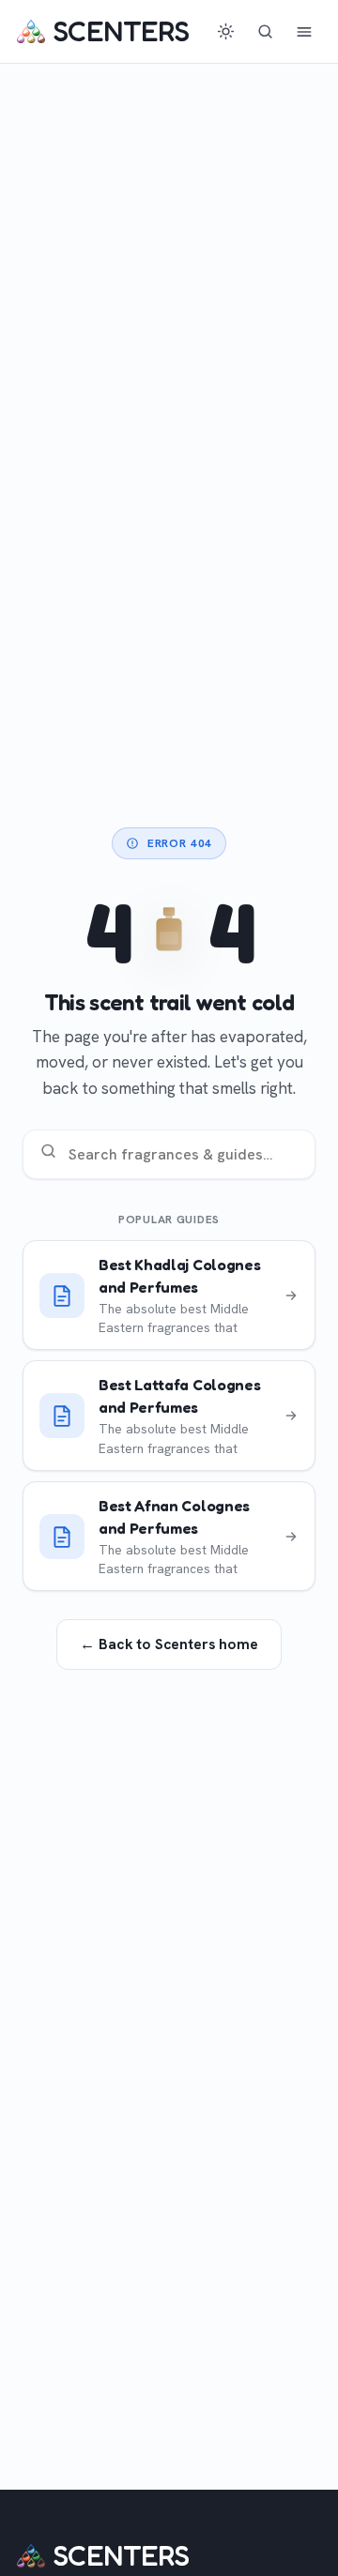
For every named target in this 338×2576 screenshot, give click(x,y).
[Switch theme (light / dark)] (225, 32)
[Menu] (304, 32)
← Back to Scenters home (169, 1644)
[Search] (265, 32)
